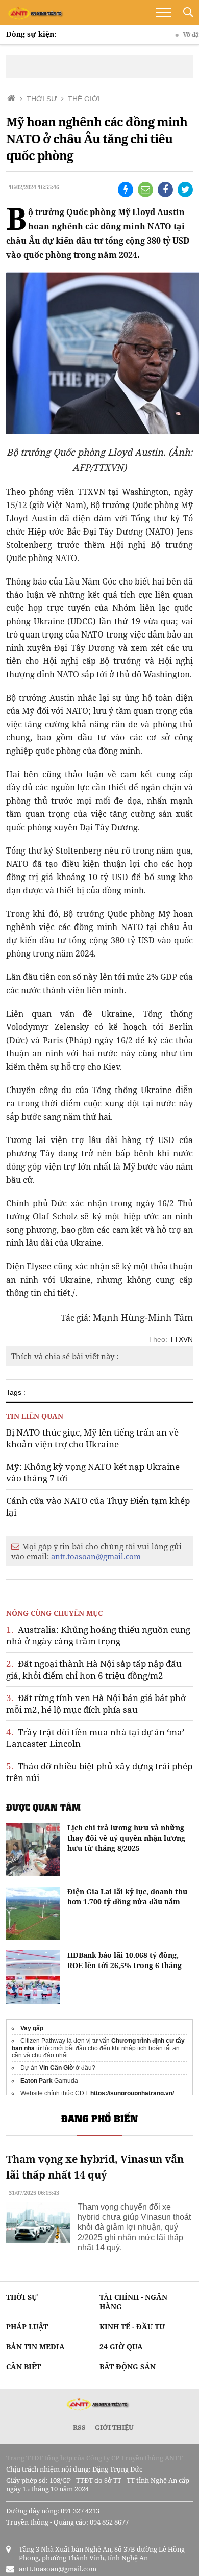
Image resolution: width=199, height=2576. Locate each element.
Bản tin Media (35, 2346)
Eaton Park (36, 2081)
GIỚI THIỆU (114, 2427)
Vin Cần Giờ (57, 2068)
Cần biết (23, 2366)
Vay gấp (32, 2028)
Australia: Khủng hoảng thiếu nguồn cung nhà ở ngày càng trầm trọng (98, 1635)
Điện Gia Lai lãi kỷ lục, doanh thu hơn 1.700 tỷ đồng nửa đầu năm (127, 1896)
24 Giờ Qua (121, 2346)
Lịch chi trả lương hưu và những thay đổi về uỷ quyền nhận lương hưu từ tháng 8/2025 (126, 1838)
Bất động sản (128, 2366)
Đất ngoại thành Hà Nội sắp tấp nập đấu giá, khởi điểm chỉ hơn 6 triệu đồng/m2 (94, 1669)
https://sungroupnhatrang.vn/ (132, 2093)
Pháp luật (27, 2327)
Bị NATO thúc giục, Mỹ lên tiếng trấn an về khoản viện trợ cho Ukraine (92, 1438)
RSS (79, 2427)
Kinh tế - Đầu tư (132, 2327)
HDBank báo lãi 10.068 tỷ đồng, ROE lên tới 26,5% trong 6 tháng (125, 1960)
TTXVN (181, 1339)
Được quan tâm (43, 1807)
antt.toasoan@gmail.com (96, 1556)
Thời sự (22, 2297)
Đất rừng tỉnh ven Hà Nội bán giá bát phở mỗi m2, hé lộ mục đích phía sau (96, 1704)
